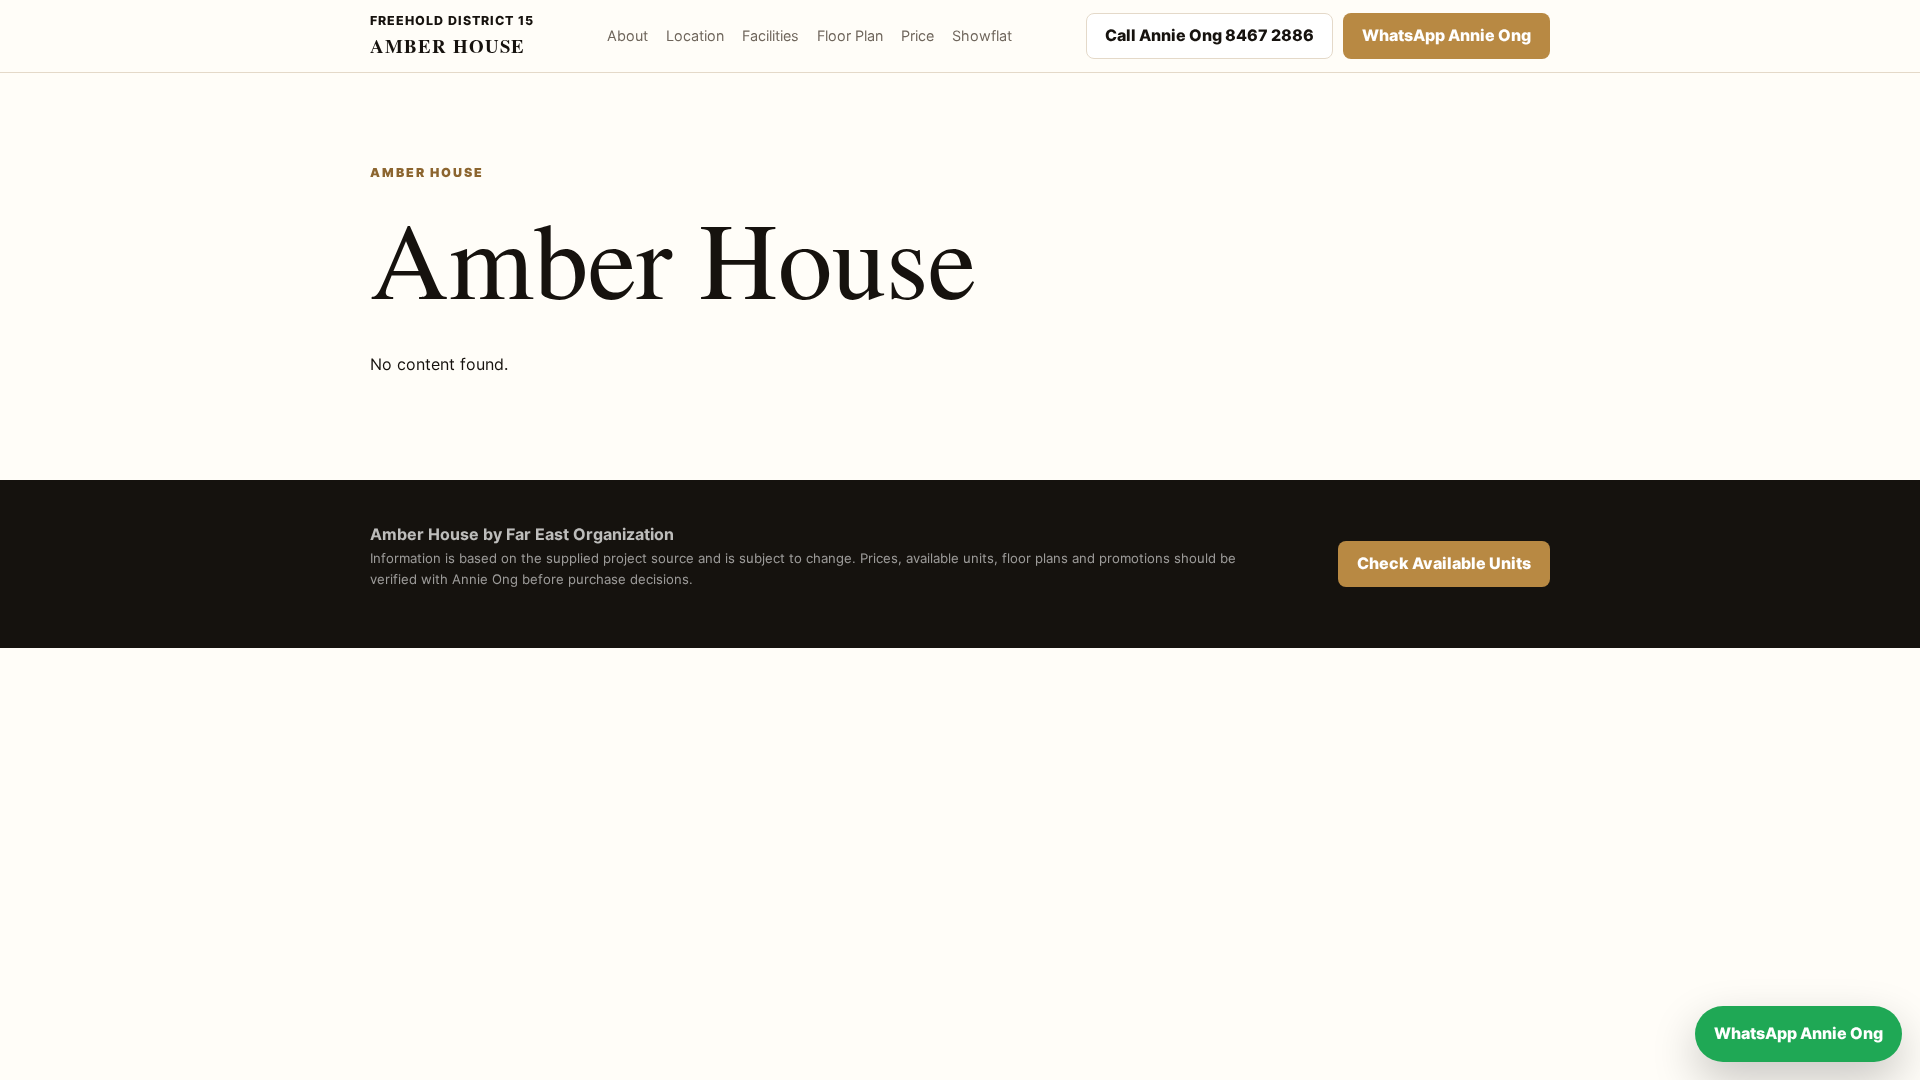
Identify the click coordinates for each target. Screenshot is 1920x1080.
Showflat (982, 35)
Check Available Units (1444, 563)
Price (917, 35)
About (627, 35)
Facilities (770, 35)
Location (695, 35)
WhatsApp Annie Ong (1446, 35)
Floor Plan (850, 35)
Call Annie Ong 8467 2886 (1209, 35)
